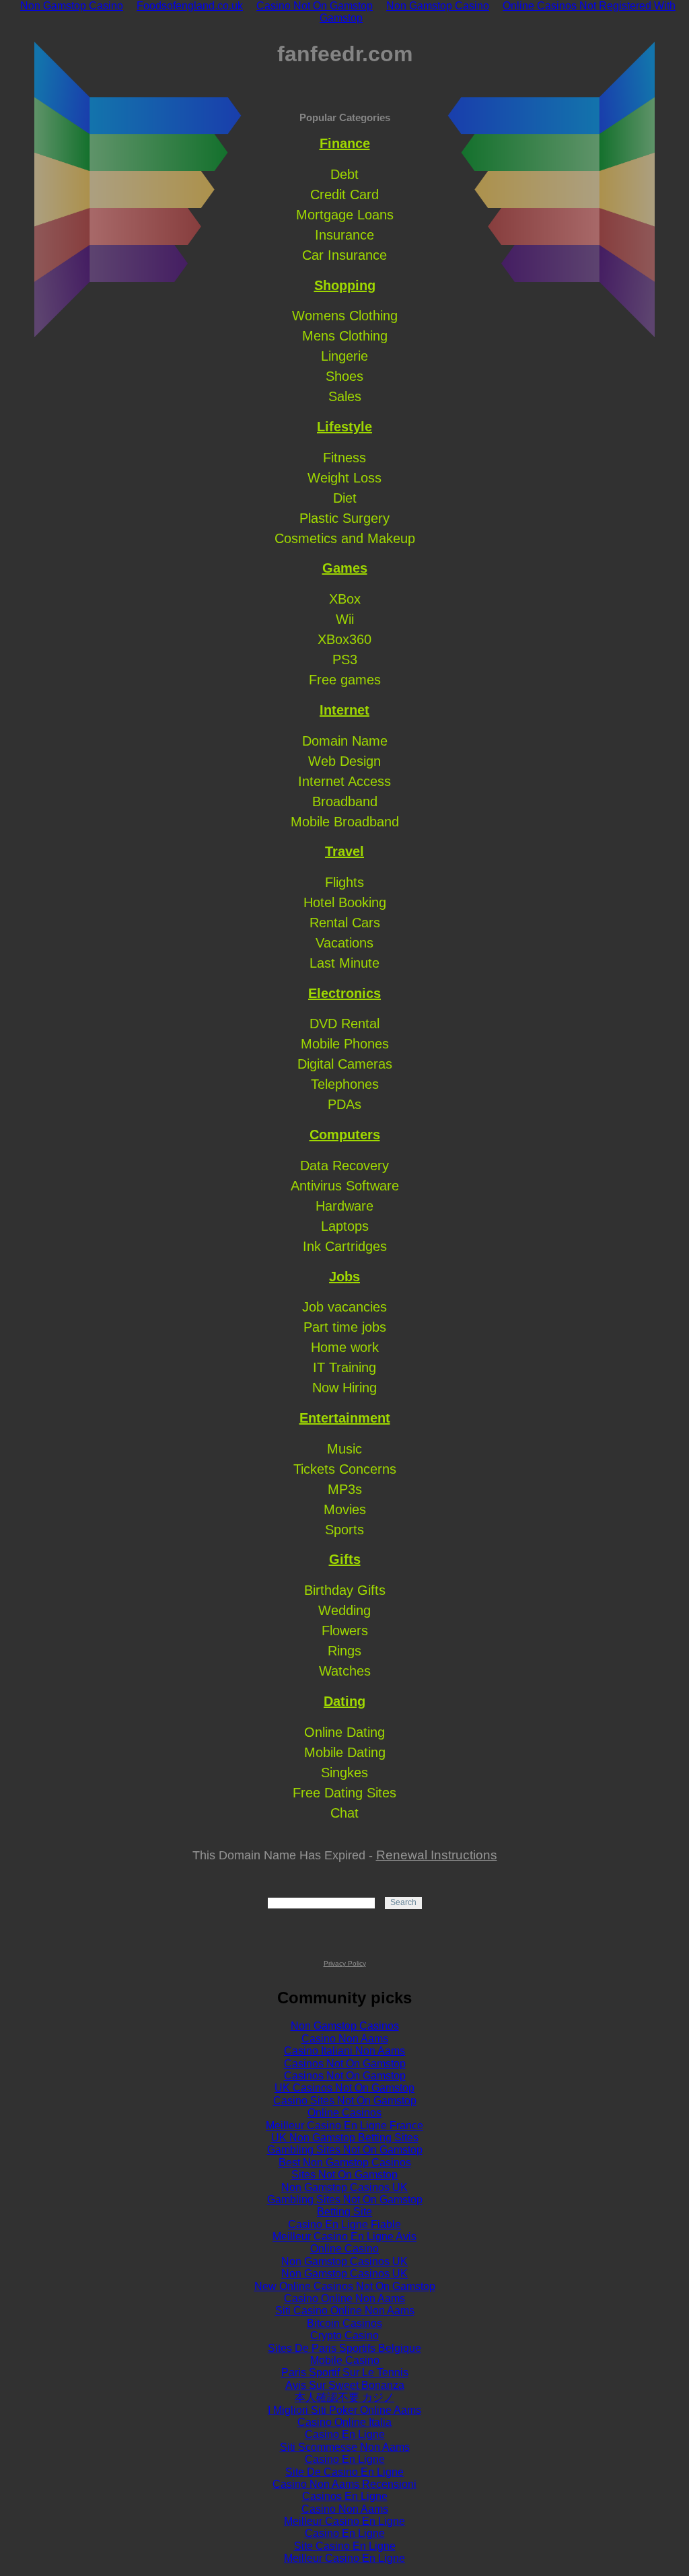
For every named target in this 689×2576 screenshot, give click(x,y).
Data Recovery (344, 1166)
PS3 (345, 659)
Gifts (345, 1559)
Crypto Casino (344, 2335)
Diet (345, 498)
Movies (345, 1509)
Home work (345, 1347)
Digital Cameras (345, 1064)
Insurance (344, 235)
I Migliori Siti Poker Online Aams (344, 2410)
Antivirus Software (345, 1186)
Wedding (344, 1610)
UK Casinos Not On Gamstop (344, 2088)
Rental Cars (345, 923)
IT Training (344, 1367)
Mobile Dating (345, 1752)
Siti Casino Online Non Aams (345, 2311)
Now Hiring (344, 1388)
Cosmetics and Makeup (345, 538)
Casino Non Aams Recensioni (344, 2484)
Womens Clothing (345, 316)
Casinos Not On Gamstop (345, 2064)
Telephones (345, 1084)
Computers (345, 1135)
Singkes (344, 1773)
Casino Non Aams (345, 2039)
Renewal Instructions (437, 1855)
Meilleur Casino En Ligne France (344, 2125)
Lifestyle (344, 427)
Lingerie (344, 356)
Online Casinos (344, 2113)
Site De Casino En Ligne (344, 2472)
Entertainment (345, 1418)
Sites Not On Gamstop (344, 2175)
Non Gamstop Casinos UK (344, 2187)
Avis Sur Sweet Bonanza (345, 2385)
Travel (344, 851)
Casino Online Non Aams (344, 2298)
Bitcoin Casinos (344, 2323)
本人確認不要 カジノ (344, 2397)
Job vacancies (344, 1307)
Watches (345, 1671)
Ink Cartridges (345, 1246)
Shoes (344, 376)
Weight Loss (344, 478)
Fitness (344, 458)
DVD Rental (344, 1024)
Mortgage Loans (345, 215)
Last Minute (344, 963)
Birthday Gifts (345, 1590)
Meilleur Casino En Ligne (344, 2521)
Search (403, 1902)
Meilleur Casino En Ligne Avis (344, 2237)
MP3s (345, 1489)
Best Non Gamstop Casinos (345, 2162)
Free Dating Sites (344, 1793)
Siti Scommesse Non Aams (345, 2447)
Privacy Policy (345, 1963)
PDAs (344, 1104)
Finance (345, 143)
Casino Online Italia (344, 2422)
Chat (344, 1813)
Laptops (345, 1226)
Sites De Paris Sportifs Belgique (344, 2348)
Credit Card (344, 194)
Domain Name (345, 741)
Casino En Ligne (345, 2434)
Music (344, 1449)
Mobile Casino (345, 2360)
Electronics (344, 993)
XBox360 (344, 639)
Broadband (345, 801)
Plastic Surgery (344, 518)
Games (345, 568)
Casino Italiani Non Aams (344, 2051)
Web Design (344, 761)
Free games (345, 680)
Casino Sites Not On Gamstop (345, 2101)
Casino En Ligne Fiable (344, 2224)
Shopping (345, 285)
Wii (345, 619)
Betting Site (344, 2212)
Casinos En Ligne (345, 2496)
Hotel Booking (345, 902)
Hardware (344, 1206)
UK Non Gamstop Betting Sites (345, 2138)
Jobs (344, 1277)
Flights (344, 882)
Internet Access (344, 781)
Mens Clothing (345, 336)
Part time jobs (345, 1327)
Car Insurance (344, 255)
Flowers (345, 1631)
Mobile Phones (345, 1044)
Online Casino (344, 2249)
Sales (345, 396)
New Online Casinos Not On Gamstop (345, 2286)
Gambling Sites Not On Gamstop (345, 2150)
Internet (344, 710)
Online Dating (344, 1732)
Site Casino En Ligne (345, 2546)
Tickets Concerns (345, 1469)
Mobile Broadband (345, 822)
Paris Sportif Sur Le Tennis (345, 2372)
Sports (344, 1530)
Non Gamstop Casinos (345, 2026)
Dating (344, 1701)
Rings (344, 1651)
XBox (345, 599)
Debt (344, 174)
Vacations (344, 943)
